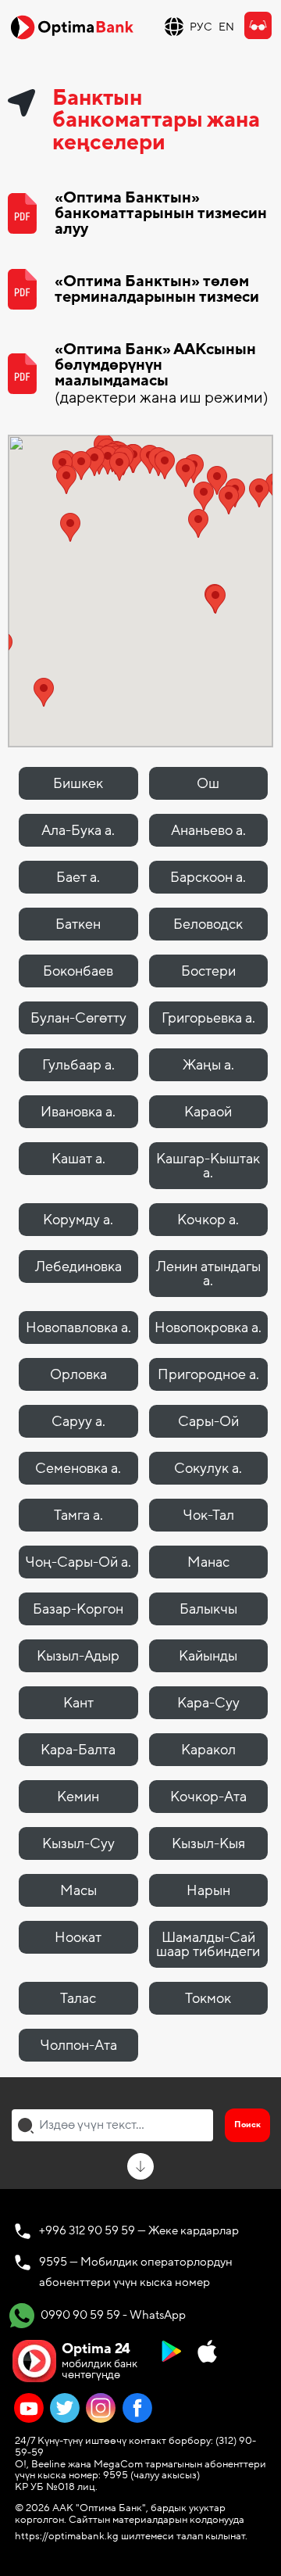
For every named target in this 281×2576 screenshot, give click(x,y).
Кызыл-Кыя (208, 1843)
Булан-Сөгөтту (78, 1018)
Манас (208, 1562)
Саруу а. (78, 1421)
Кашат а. (78, 1159)
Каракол (208, 1750)
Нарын (208, 1890)
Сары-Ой (208, 1421)
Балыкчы (208, 1609)
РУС (201, 27)
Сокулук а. (208, 1468)
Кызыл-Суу (78, 1843)
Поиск (247, 2125)
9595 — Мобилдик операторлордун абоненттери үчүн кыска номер (136, 2272)
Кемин (78, 1797)
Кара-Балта (78, 1750)
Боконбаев (78, 971)
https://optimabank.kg (67, 2536)
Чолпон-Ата (78, 2045)
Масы (78, 1890)
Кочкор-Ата (208, 1797)
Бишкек (78, 783)
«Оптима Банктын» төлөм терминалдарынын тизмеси (157, 289)
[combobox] (112, 2125)
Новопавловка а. (78, 1327)
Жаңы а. (208, 1065)
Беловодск (208, 924)
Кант (78, 1703)
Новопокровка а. (208, 1327)
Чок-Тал (208, 1515)
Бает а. (78, 877)
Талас (78, 1998)
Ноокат (78, 1937)
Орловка (78, 1374)
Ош (208, 783)
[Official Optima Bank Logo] (72, 27)
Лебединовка (78, 1267)
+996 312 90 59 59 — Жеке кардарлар (139, 2230)
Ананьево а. (208, 830)
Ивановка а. (78, 1112)
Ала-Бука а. (78, 830)
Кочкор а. (208, 1220)
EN (226, 27)
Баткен (78, 924)
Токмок (208, 1998)
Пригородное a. (208, 1374)
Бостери (208, 971)
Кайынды (208, 1656)
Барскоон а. (208, 877)
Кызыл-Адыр (78, 1656)
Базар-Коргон (78, 1609)
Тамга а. (78, 1515)
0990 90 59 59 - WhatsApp (112, 2314)
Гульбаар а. (78, 1065)
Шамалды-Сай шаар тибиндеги (208, 1944)
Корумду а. (78, 1220)
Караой (208, 1112)
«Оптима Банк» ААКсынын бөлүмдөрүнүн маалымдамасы (162, 374)
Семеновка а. (78, 1468)
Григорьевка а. (208, 1018)
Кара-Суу (208, 1703)
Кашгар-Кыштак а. (208, 1166)
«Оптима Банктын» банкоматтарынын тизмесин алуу (161, 213)
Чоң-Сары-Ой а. (78, 1562)
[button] (204, 496)
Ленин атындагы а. (208, 1274)
